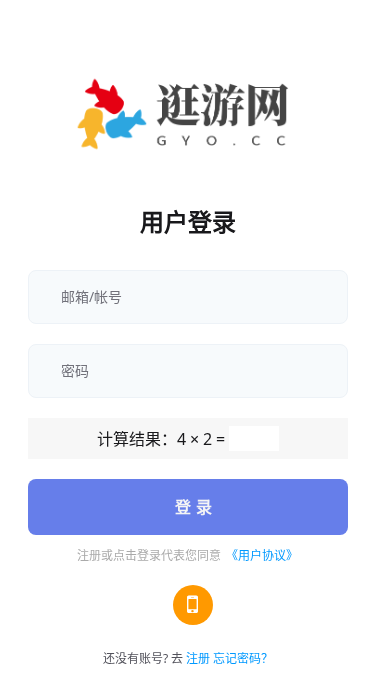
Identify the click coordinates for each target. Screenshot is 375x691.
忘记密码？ (243, 658)
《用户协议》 (262, 555)
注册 (198, 658)
